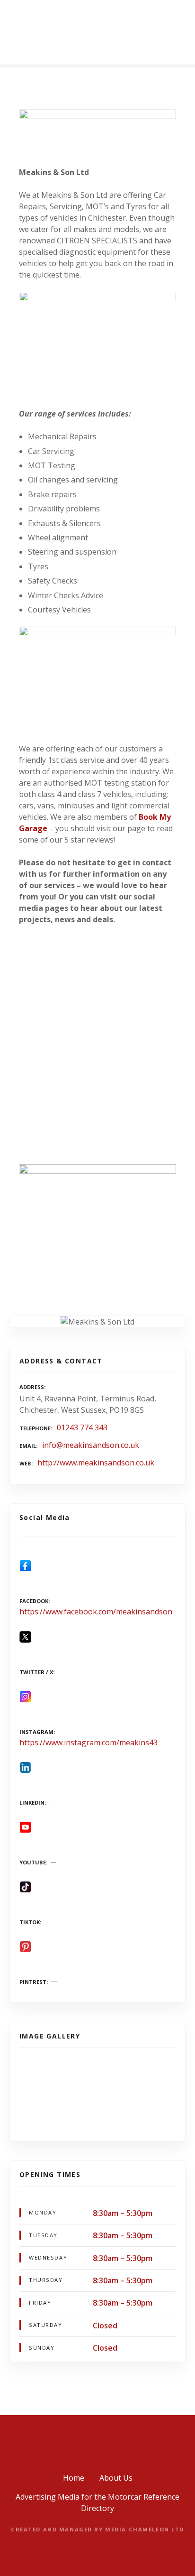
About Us (116, 2478)
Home (74, 2478)
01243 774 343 (82, 1427)
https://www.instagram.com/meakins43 (89, 1742)
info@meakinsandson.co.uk (91, 1445)
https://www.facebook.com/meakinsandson (96, 1612)
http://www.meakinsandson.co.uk (96, 1463)
